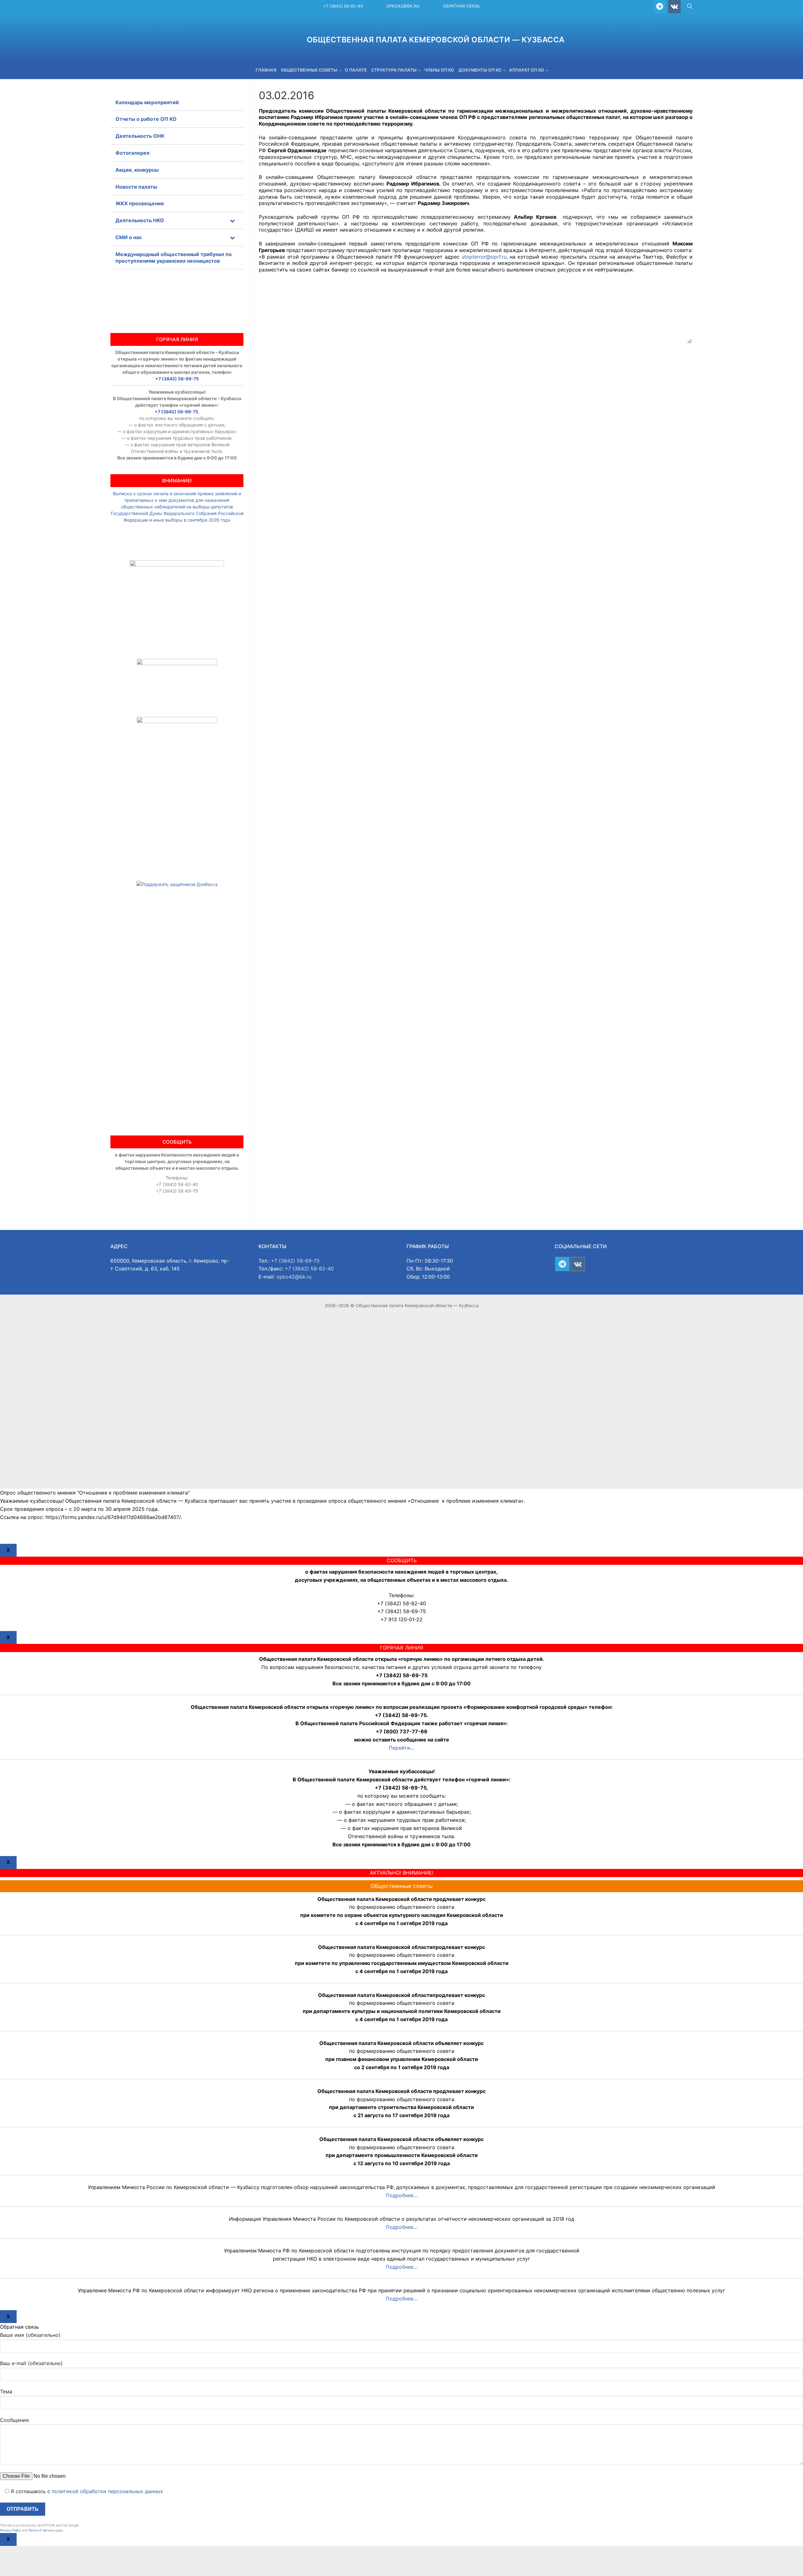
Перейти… (402, 1748)
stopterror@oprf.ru (484, 257)
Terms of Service (41, 2530)
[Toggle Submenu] (232, 220)
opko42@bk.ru (403, 6)
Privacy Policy (11, 2530)
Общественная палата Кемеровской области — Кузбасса (436, 40)
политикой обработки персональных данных (107, 2491)
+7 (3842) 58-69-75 (177, 379)
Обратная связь (461, 6)
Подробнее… (402, 2195)
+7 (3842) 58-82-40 (343, 6)
